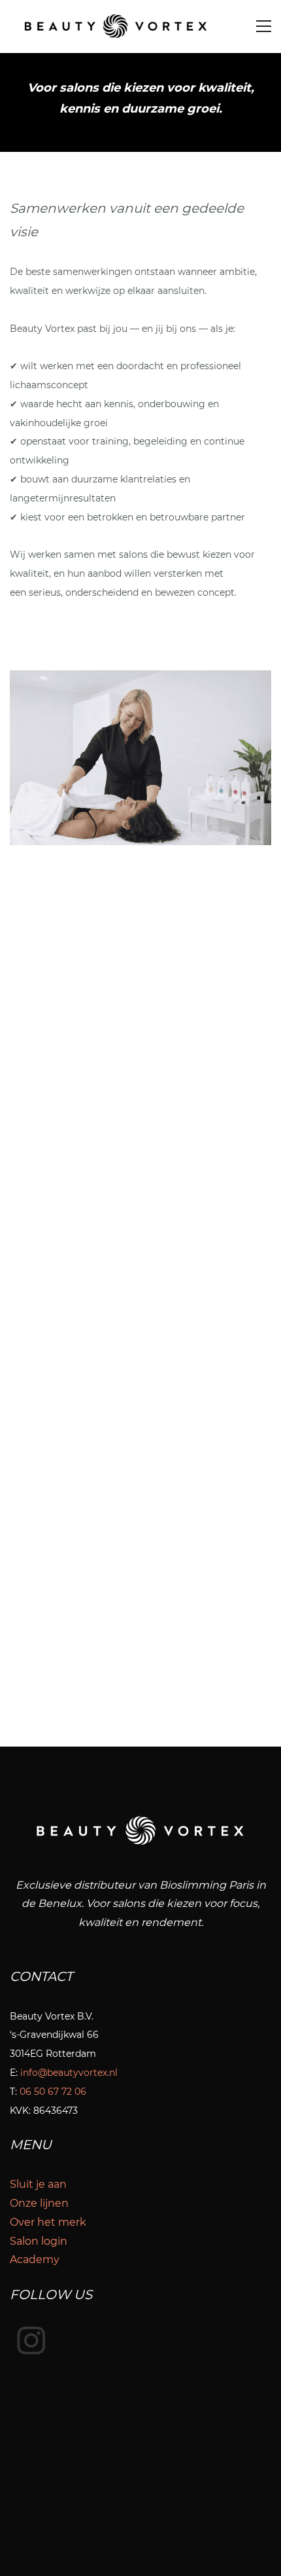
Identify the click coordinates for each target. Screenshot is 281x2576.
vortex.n (97, 2073)
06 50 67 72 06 (53, 2092)
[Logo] (115, 27)
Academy (35, 2259)
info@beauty (49, 2073)
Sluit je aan (38, 2184)
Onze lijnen (39, 2203)
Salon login (39, 2241)
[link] (140, 679)
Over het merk (48, 2222)
